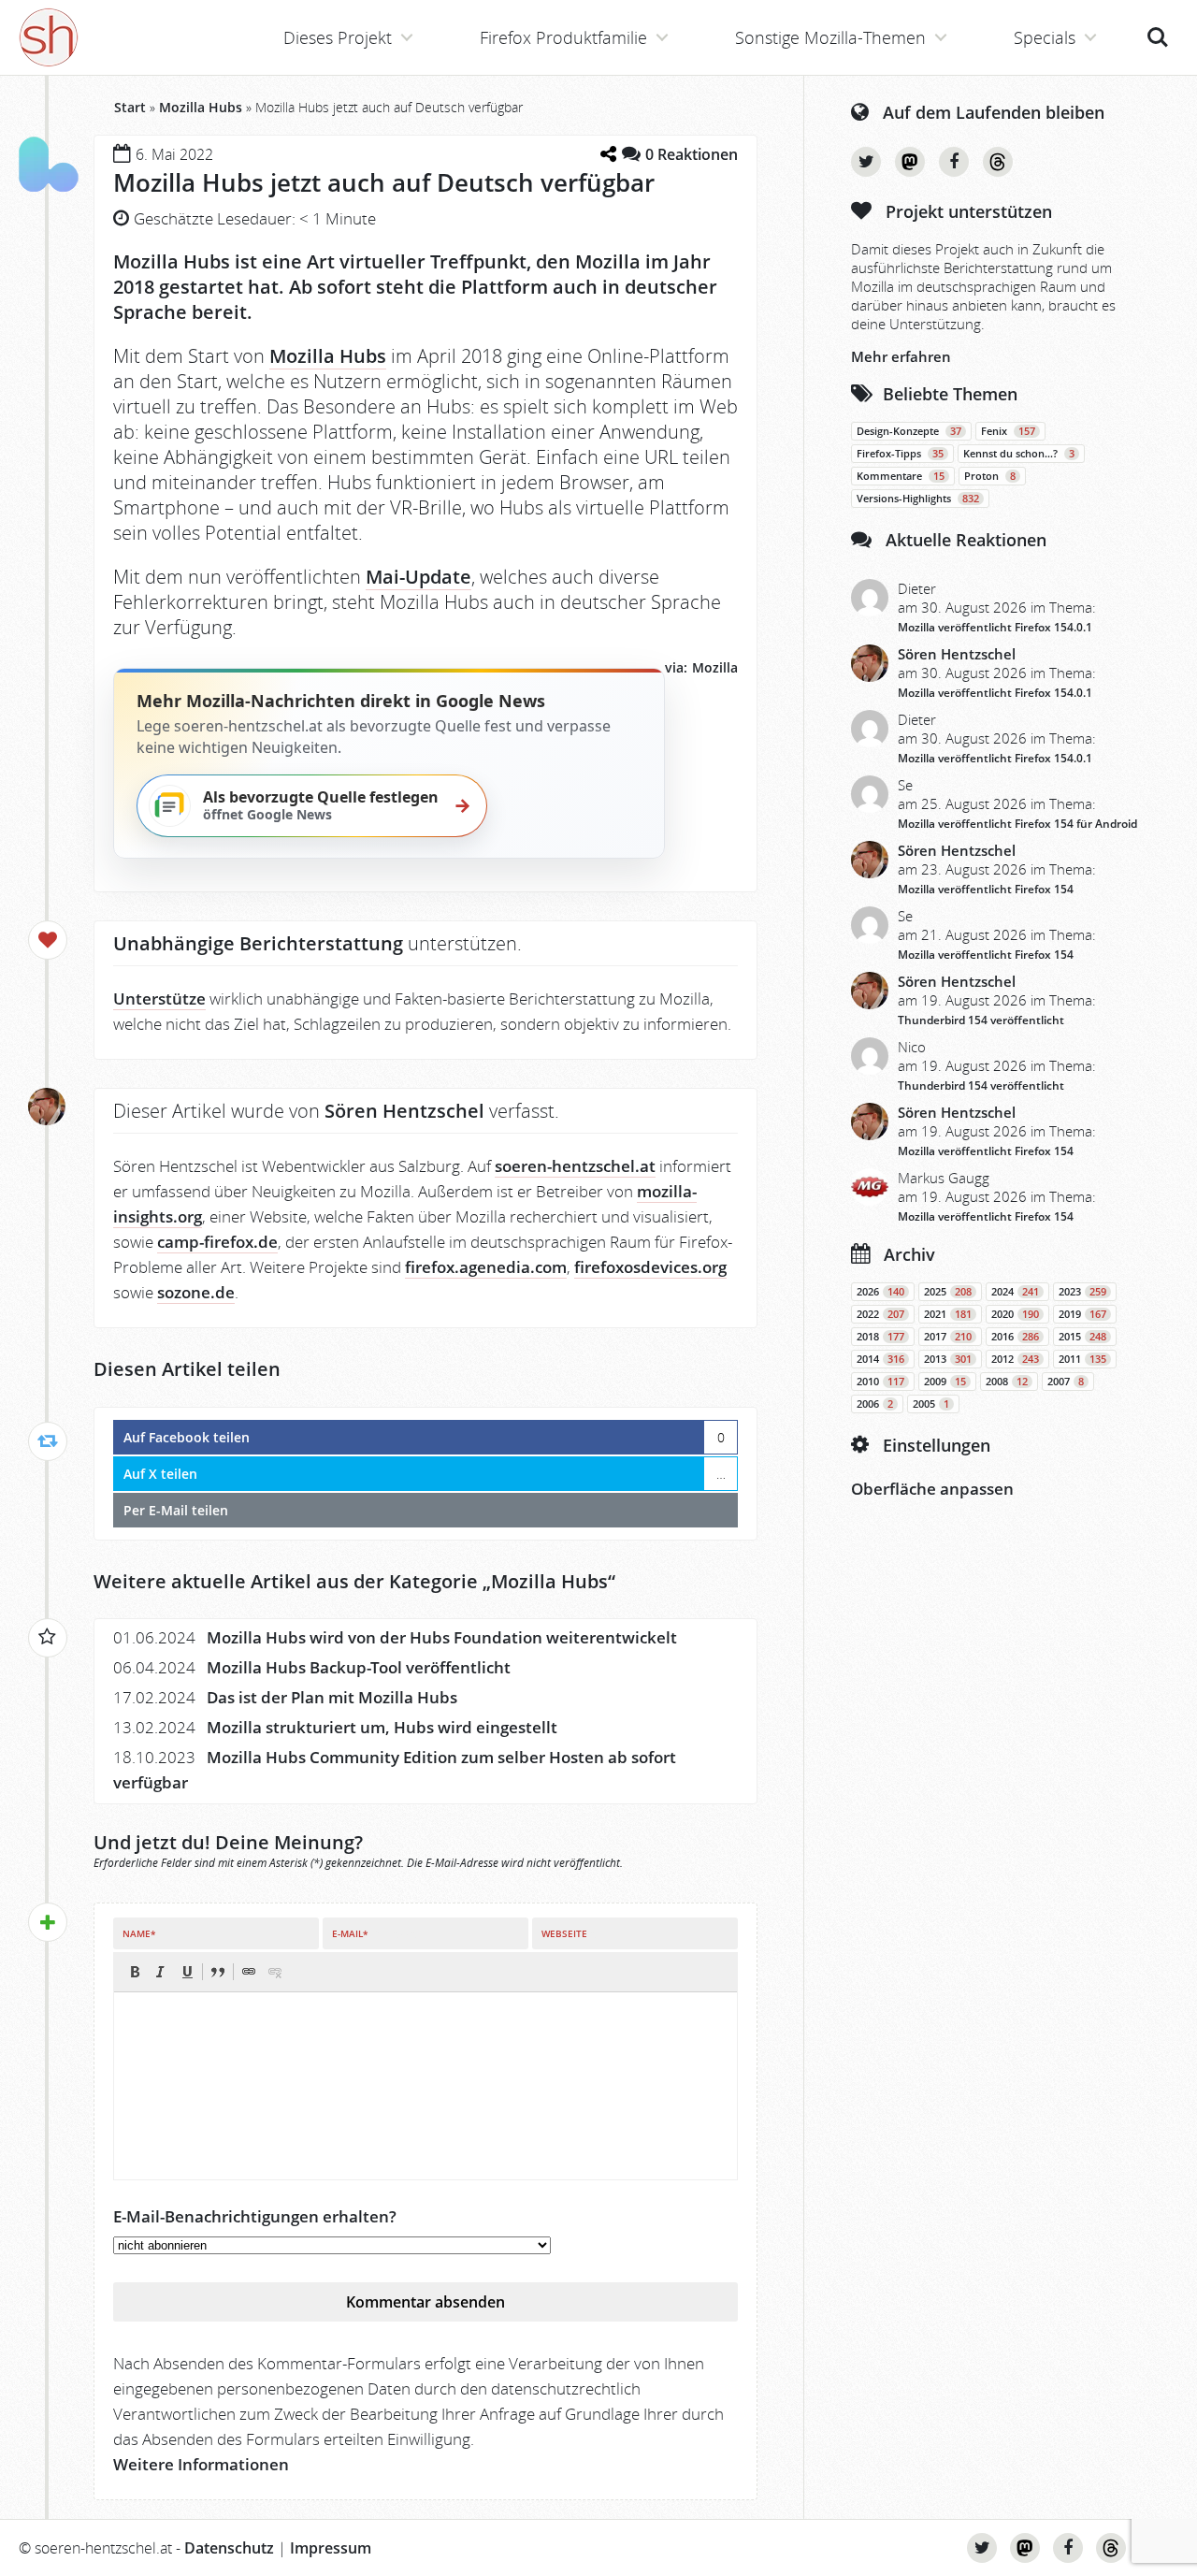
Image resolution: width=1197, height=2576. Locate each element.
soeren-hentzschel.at (575, 1166)
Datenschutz (229, 2548)
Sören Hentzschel (957, 654)
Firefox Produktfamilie (563, 37)
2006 (875, 1404)
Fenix (1008, 431)
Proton (990, 476)
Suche (1158, 27)
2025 (948, 1292)
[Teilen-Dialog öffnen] (608, 154)
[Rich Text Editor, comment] (425, 2086)
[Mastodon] (910, 162)
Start (130, 107)
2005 (931, 1404)
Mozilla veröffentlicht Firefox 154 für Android (1017, 824)
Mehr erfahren (901, 356)
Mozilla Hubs (201, 107)
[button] (135, 1972)
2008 (1007, 1382)
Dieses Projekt (338, 37)
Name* (139, 1933)
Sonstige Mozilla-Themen (830, 37)
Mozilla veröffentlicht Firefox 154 (986, 889)
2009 (945, 1382)
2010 (880, 1382)
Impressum (331, 2548)
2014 (880, 1359)
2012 (1015, 1359)
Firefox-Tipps (900, 454)
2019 (1082, 1314)
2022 (880, 1314)
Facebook (954, 162)
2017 (948, 1337)
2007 (1066, 1382)
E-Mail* (350, 1933)
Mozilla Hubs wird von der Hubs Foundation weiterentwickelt (442, 1637)
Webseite (564, 1933)
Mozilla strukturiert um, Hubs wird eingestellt (382, 1727)
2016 (1015, 1337)
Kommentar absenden (425, 2302)
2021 (948, 1314)
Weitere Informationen (201, 2464)
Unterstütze (159, 999)
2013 (948, 1359)
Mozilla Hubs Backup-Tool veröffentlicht (359, 1667)
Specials (1045, 37)
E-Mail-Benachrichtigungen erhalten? (255, 2216)
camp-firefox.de (217, 1242)
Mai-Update (418, 577)
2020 (1015, 1314)
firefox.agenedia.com (486, 1267)
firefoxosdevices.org (650, 1267)
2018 (880, 1337)
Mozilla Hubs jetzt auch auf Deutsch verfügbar (384, 182)
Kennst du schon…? (1019, 454)
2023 (1082, 1292)
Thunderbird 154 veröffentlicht (981, 1020)
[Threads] (998, 162)
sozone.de (196, 1292)
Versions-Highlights (918, 499)
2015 (1082, 1337)
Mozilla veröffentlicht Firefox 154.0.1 (995, 627)
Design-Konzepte (909, 431)
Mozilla (715, 667)
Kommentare (901, 476)
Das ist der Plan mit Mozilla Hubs (332, 1697)
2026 (880, 1292)
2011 (1082, 1359)
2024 (1015, 1292)
